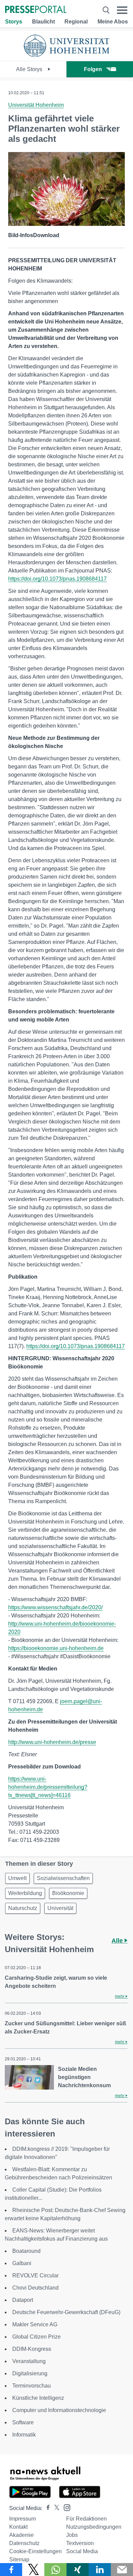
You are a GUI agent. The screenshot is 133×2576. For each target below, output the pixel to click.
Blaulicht (43, 22)
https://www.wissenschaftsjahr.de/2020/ (55, 1607)
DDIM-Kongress (32, 2349)
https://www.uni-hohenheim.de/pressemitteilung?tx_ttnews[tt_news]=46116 (48, 1787)
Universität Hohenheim (36, 105)
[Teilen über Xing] (78, 2570)
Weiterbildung (25, 1893)
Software (23, 2422)
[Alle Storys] (66, 55)
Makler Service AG (35, 2324)
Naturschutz (23, 1908)
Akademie (21, 2535)
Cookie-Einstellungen (35, 2551)
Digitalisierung (30, 2373)
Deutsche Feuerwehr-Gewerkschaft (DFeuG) (66, 2312)
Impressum (23, 2519)
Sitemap (19, 2560)
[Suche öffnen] (106, 10)
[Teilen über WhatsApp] (55, 2570)
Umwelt (17, 1878)
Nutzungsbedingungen (94, 2527)
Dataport (23, 2300)
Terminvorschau (32, 2386)
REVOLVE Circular (35, 2275)
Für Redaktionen (86, 2519)
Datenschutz (24, 2543)
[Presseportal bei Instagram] (65, 2507)
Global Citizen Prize (36, 2337)
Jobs (72, 2535)
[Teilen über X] (33, 2570)
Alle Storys (30, 69)
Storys (14, 22)
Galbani (22, 2263)
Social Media (82, 2551)
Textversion (80, 2543)
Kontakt (18, 2527)
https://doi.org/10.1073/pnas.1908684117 (57, 579)
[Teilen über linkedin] (100, 2570)
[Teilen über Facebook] (11, 2570)
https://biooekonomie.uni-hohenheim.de (56, 1648)
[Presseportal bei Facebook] (46, 2508)
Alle (118, 1941)
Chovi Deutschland (35, 2288)
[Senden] (122, 2570)
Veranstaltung (29, 2361)
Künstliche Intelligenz (38, 2398)
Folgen (93, 69)
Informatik (24, 2435)
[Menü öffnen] (122, 10)
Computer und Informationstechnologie (59, 2410)
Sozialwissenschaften (63, 1878)
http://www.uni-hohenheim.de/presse (52, 1742)
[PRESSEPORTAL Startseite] (36, 10)
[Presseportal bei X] (55, 2508)
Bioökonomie (68, 1893)
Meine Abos (113, 22)
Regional (76, 22)
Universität (60, 1908)
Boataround (26, 2251)
